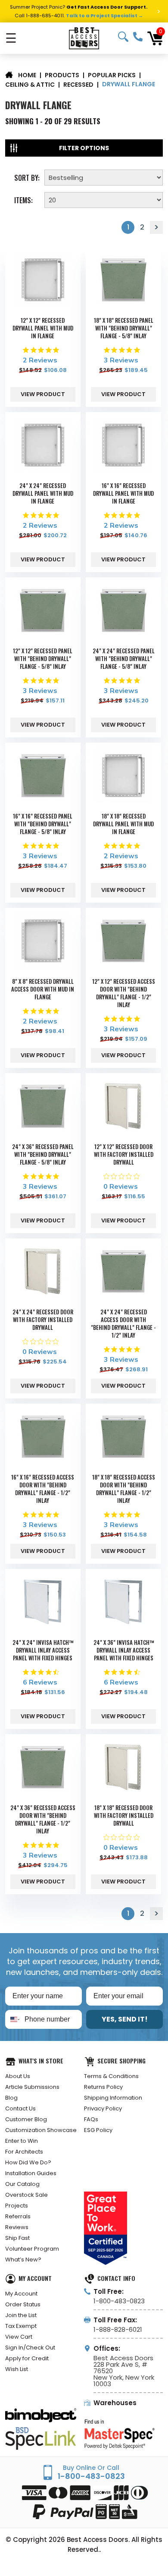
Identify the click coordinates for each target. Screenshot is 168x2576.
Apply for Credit (27, 2358)
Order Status (23, 2304)
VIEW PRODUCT (43, 394)
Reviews (17, 2227)
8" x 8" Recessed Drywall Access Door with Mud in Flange (43, 989)
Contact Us (20, 2108)
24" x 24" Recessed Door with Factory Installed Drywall (43, 1319)
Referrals (18, 2216)
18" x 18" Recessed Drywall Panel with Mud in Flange (123, 824)
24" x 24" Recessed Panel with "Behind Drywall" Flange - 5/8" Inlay (124, 658)
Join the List (21, 2315)
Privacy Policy (103, 2108)
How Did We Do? (28, 2162)
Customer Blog (26, 2119)
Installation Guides (31, 2173)
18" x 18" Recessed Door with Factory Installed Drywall (124, 1815)
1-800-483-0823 (138, 37)
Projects (17, 2206)
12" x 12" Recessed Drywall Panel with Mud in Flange (43, 328)
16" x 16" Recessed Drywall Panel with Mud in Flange (123, 493)
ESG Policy (98, 2130)
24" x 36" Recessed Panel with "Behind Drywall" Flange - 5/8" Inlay (43, 1154)
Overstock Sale (26, 2195)
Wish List (17, 2369)
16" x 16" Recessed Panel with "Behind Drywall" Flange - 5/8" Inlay (43, 824)
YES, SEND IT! (125, 2019)
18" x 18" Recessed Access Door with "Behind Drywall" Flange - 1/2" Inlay (124, 1489)
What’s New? (23, 2260)
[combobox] (13, 2019)
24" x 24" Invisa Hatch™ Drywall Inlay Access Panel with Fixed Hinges (43, 1650)
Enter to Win (22, 2141)
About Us (18, 2076)
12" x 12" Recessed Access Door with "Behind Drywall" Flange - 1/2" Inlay (124, 993)
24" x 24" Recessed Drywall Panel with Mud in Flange (43, 493)
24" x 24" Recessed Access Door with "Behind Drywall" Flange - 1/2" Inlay (123, 1323)
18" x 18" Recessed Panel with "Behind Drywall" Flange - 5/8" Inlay (124, 328)
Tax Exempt (21, 2326)
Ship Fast (17, 2238)
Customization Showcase (41, 2130)
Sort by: (27, 177)
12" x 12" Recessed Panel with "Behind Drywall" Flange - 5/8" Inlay (43, 658)
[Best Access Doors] (84, 38)
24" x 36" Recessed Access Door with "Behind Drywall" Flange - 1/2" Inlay (43, 1819)
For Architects (24, 2152)
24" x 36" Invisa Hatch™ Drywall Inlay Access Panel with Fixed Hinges (124, 1650)
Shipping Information (113, 2098)
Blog (11, 2098)
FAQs (91, 2119)
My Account (21, 2294)
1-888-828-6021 (118, 2329)
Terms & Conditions (111, 2076)
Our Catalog (22, 2184)
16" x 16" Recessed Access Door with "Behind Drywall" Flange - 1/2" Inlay (43, 1489)
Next (156, 227)
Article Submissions (32, 2087)
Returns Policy (103, 2087)
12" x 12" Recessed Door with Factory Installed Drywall (124, 1154)
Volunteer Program (32, 2249)
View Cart (19, 2337)
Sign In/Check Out (30, 2348)
